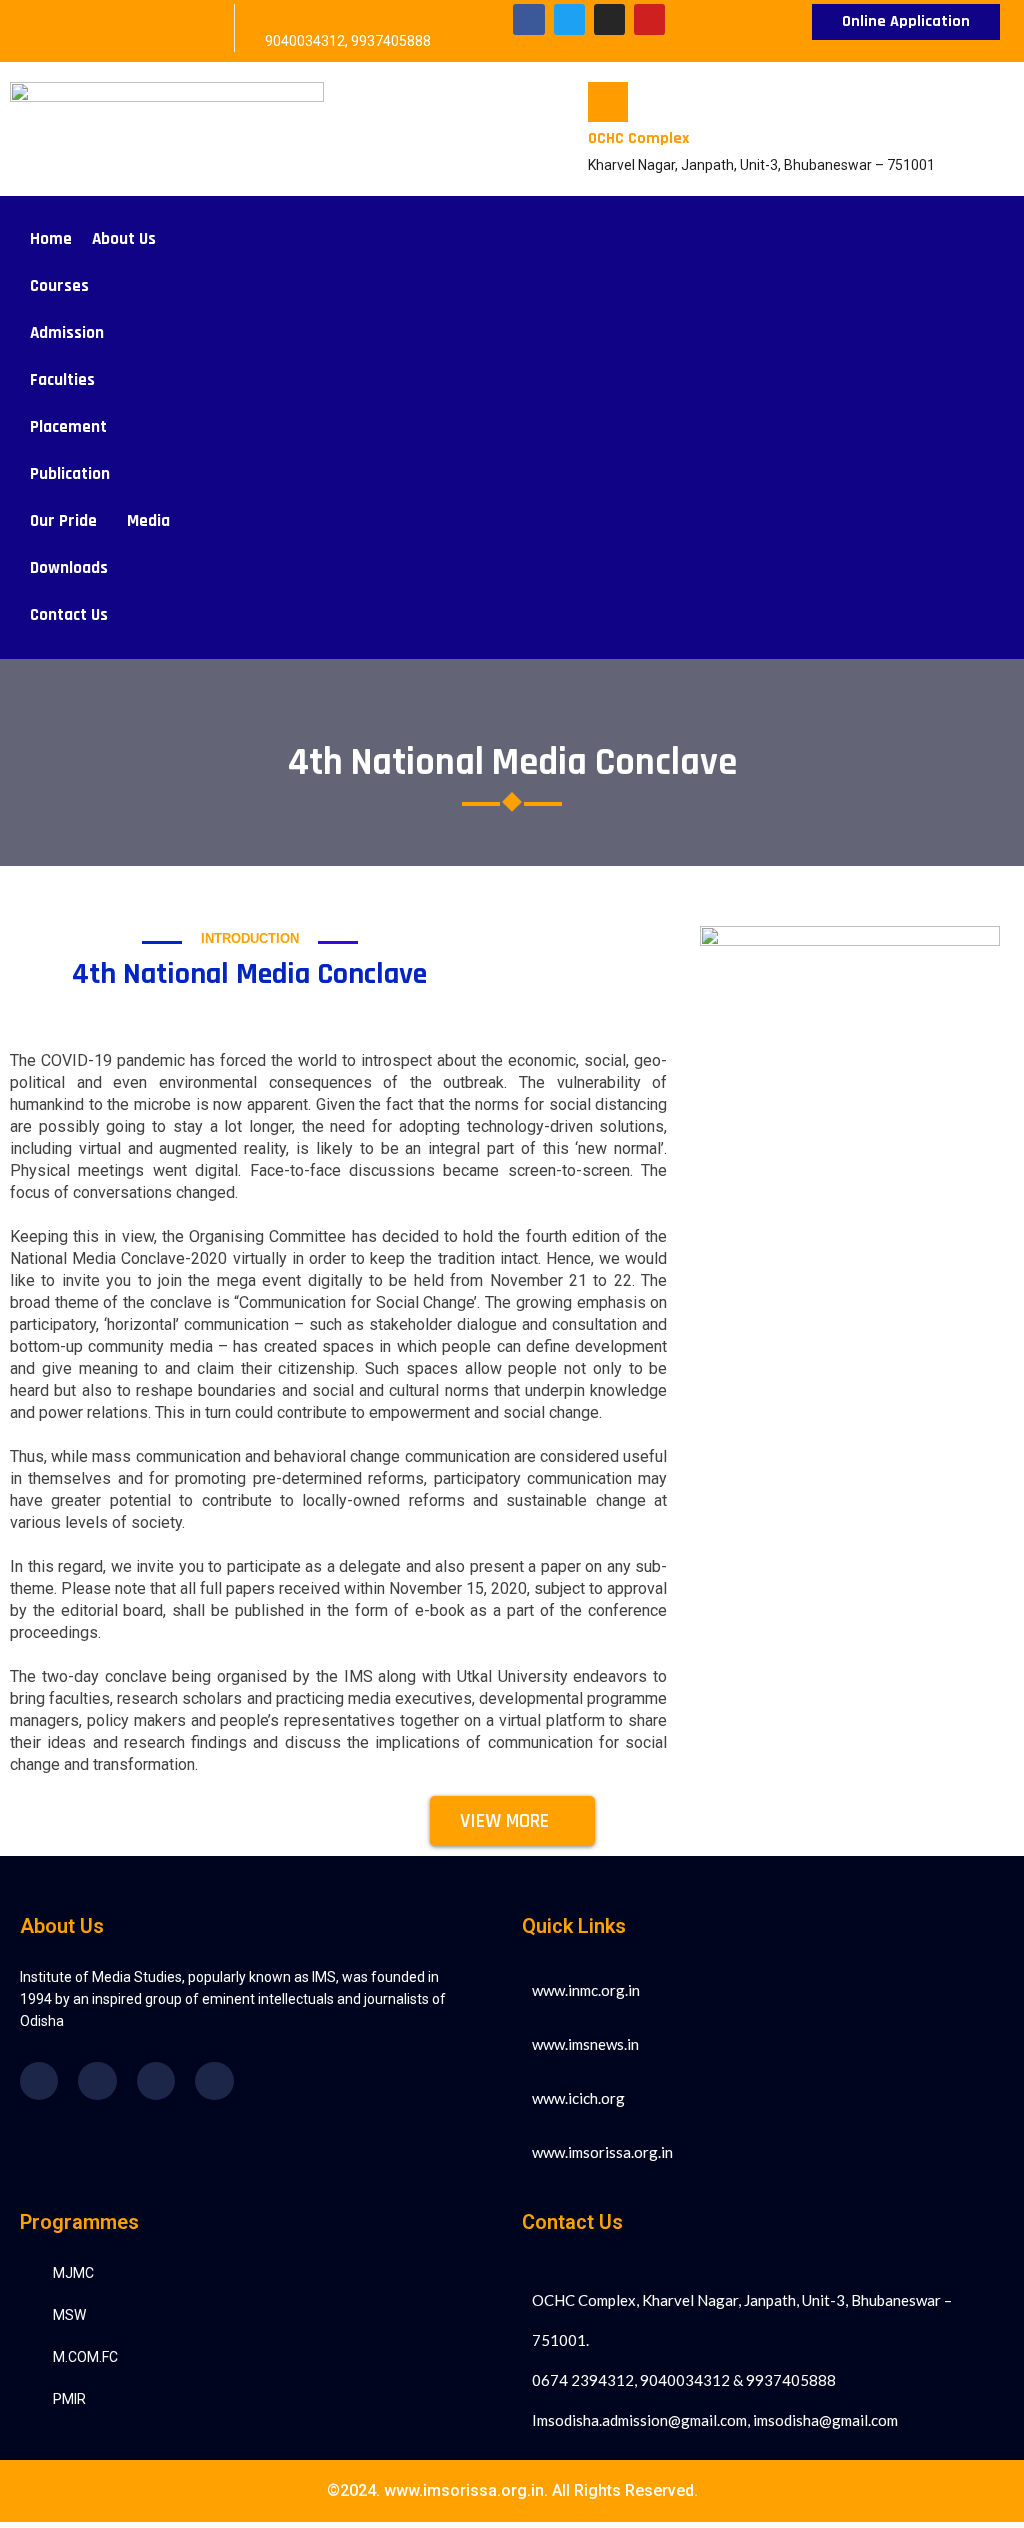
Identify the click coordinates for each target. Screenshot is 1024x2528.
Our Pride (63, 521)
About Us (124, 239)
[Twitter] (569, 19)
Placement (68, 427)
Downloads (69, 568)
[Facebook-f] (528, 19)
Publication (70, 474)
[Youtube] (649, 19)
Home (51, 239)
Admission (67, 333)
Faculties (62, 380)
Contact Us (69, 615)
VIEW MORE (504, 1821)
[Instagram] (609, 19)
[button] (129, 239)
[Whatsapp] (214, 2081)
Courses (59, 286)
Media (148, 521)
